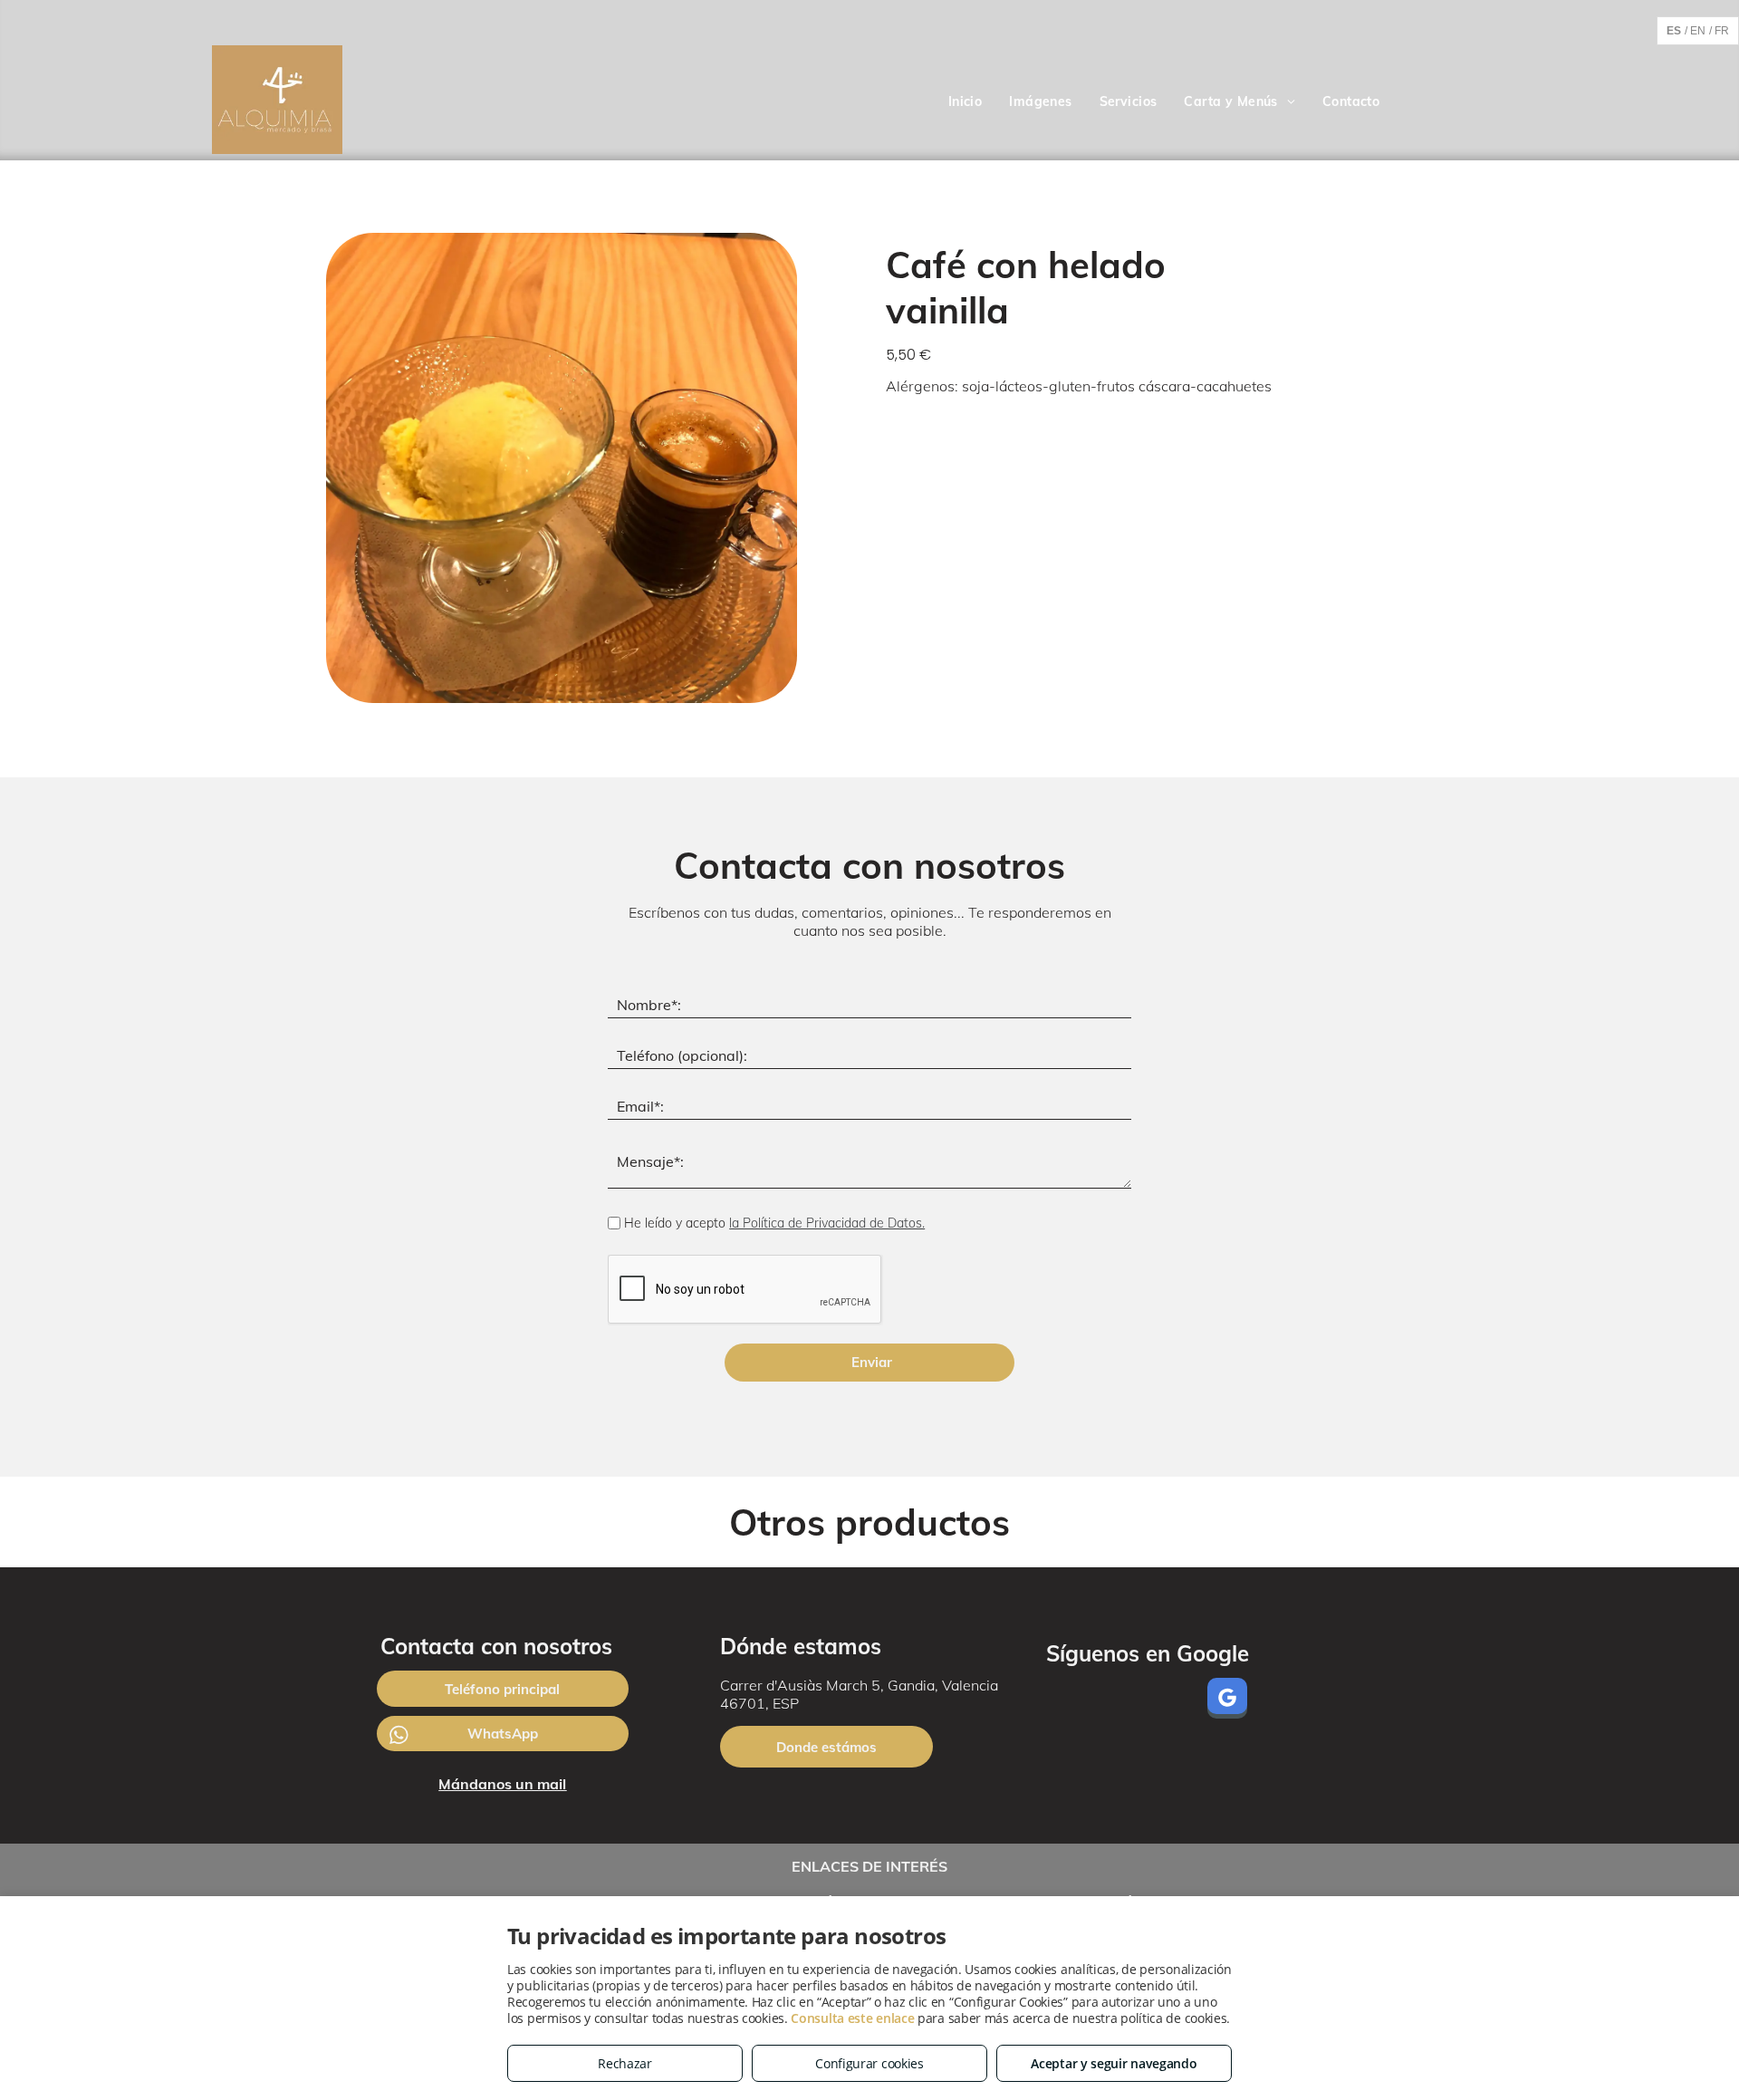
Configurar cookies (869, 2063)
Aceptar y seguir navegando (1114, 2063)
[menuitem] (966, 102)
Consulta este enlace (852, 2018)
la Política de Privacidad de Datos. (827, 1223)
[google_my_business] (1227, 1700)
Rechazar (625, 2063)
